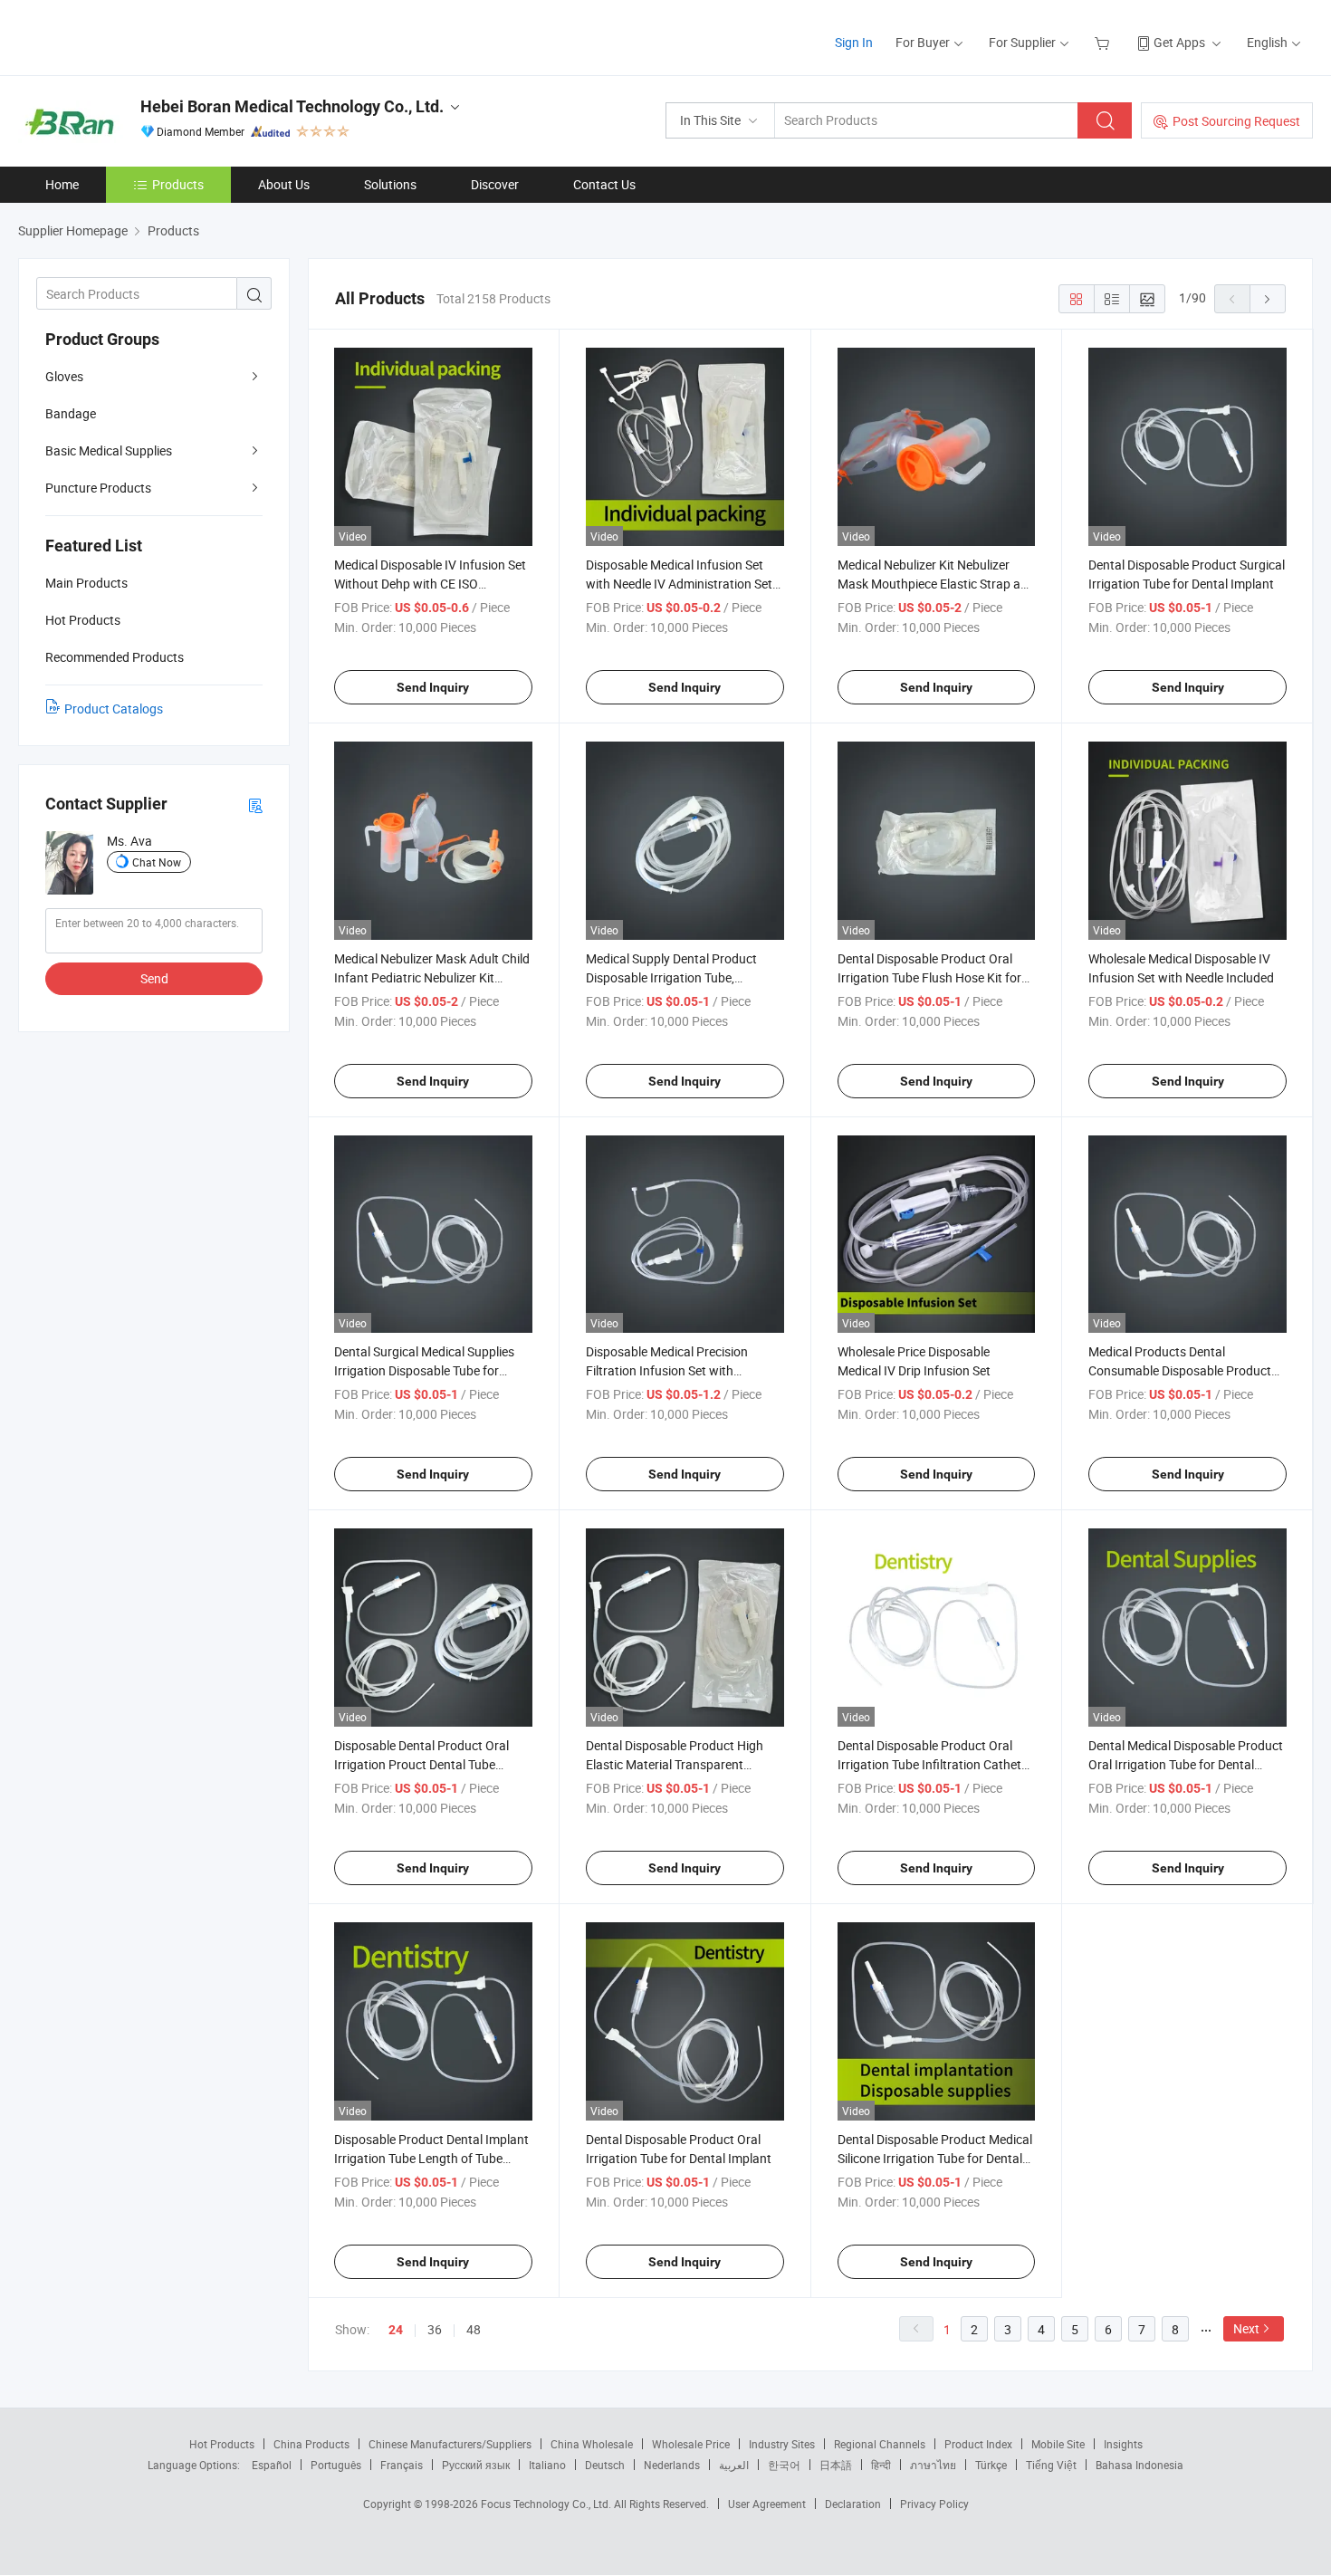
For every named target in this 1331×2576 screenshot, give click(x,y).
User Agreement (767, 2504)
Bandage (71, 413)
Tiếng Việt (1051, 2465)
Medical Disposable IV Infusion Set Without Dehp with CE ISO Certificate (430, 584)
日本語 (836, 2465)
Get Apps (1179, 42)
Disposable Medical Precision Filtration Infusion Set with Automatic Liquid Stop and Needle (681, 1370)
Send (154, 978)
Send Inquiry (433, 687)
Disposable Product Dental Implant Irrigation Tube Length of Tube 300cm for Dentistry (431, 2158)
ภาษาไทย (933, 2465)
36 (435, 2329)
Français (402, 2465)
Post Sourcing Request (1236, 121)
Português (336, 2465)
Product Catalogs (114, 709)
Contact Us (604, 184)
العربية (734, 2465)
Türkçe (991, 2465)
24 (396, 2330)
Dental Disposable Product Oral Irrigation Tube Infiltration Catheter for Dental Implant (935, 1764)
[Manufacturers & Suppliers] (134, 36)
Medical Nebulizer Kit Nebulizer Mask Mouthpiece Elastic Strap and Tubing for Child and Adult (936, 584)
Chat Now (157, 862)
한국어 (784, 2465)
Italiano (547, 2465)
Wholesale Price (691, 2444)
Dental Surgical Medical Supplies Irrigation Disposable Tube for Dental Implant (424, 1370)
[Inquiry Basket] (1104, 42)
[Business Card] (255, 804)
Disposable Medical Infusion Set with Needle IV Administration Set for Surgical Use (679, 584)
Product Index (978, 2444)
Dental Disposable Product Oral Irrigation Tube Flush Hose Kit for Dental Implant (929, 977)
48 (474, 2329)
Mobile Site (1058, 2444)
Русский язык (476, 2465)
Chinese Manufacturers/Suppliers (450, 2444)
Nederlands (672, 2465)
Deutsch (605, 2465)
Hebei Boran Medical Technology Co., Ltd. (292, 106)
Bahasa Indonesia (1139, 2465)
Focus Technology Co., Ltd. (547, 2504)
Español (272, 2465)
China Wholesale (592, 2444)
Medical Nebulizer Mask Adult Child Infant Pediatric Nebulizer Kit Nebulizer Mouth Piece (432, 977)
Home (62, 184)
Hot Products (222, 2444)
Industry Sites (782, 2444)
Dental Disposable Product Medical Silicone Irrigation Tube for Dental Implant (935, 2158)
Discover (495, 184)
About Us (284, 184)
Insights (1123, 2444)
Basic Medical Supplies (109, 450)
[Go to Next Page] (1268, 299)
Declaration (853, 2504)
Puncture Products (98, 488)
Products (178, 184)
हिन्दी (881, 2465)
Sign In (854, 42)
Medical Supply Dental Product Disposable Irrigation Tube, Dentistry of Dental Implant (671, 977)
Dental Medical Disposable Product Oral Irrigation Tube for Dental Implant (1186, 1764)
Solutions (390, 184)
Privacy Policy (934, 2504)
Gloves (64, 376)
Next (1246, 2328)
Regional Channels (880, 2444)
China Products (311, 2444)
